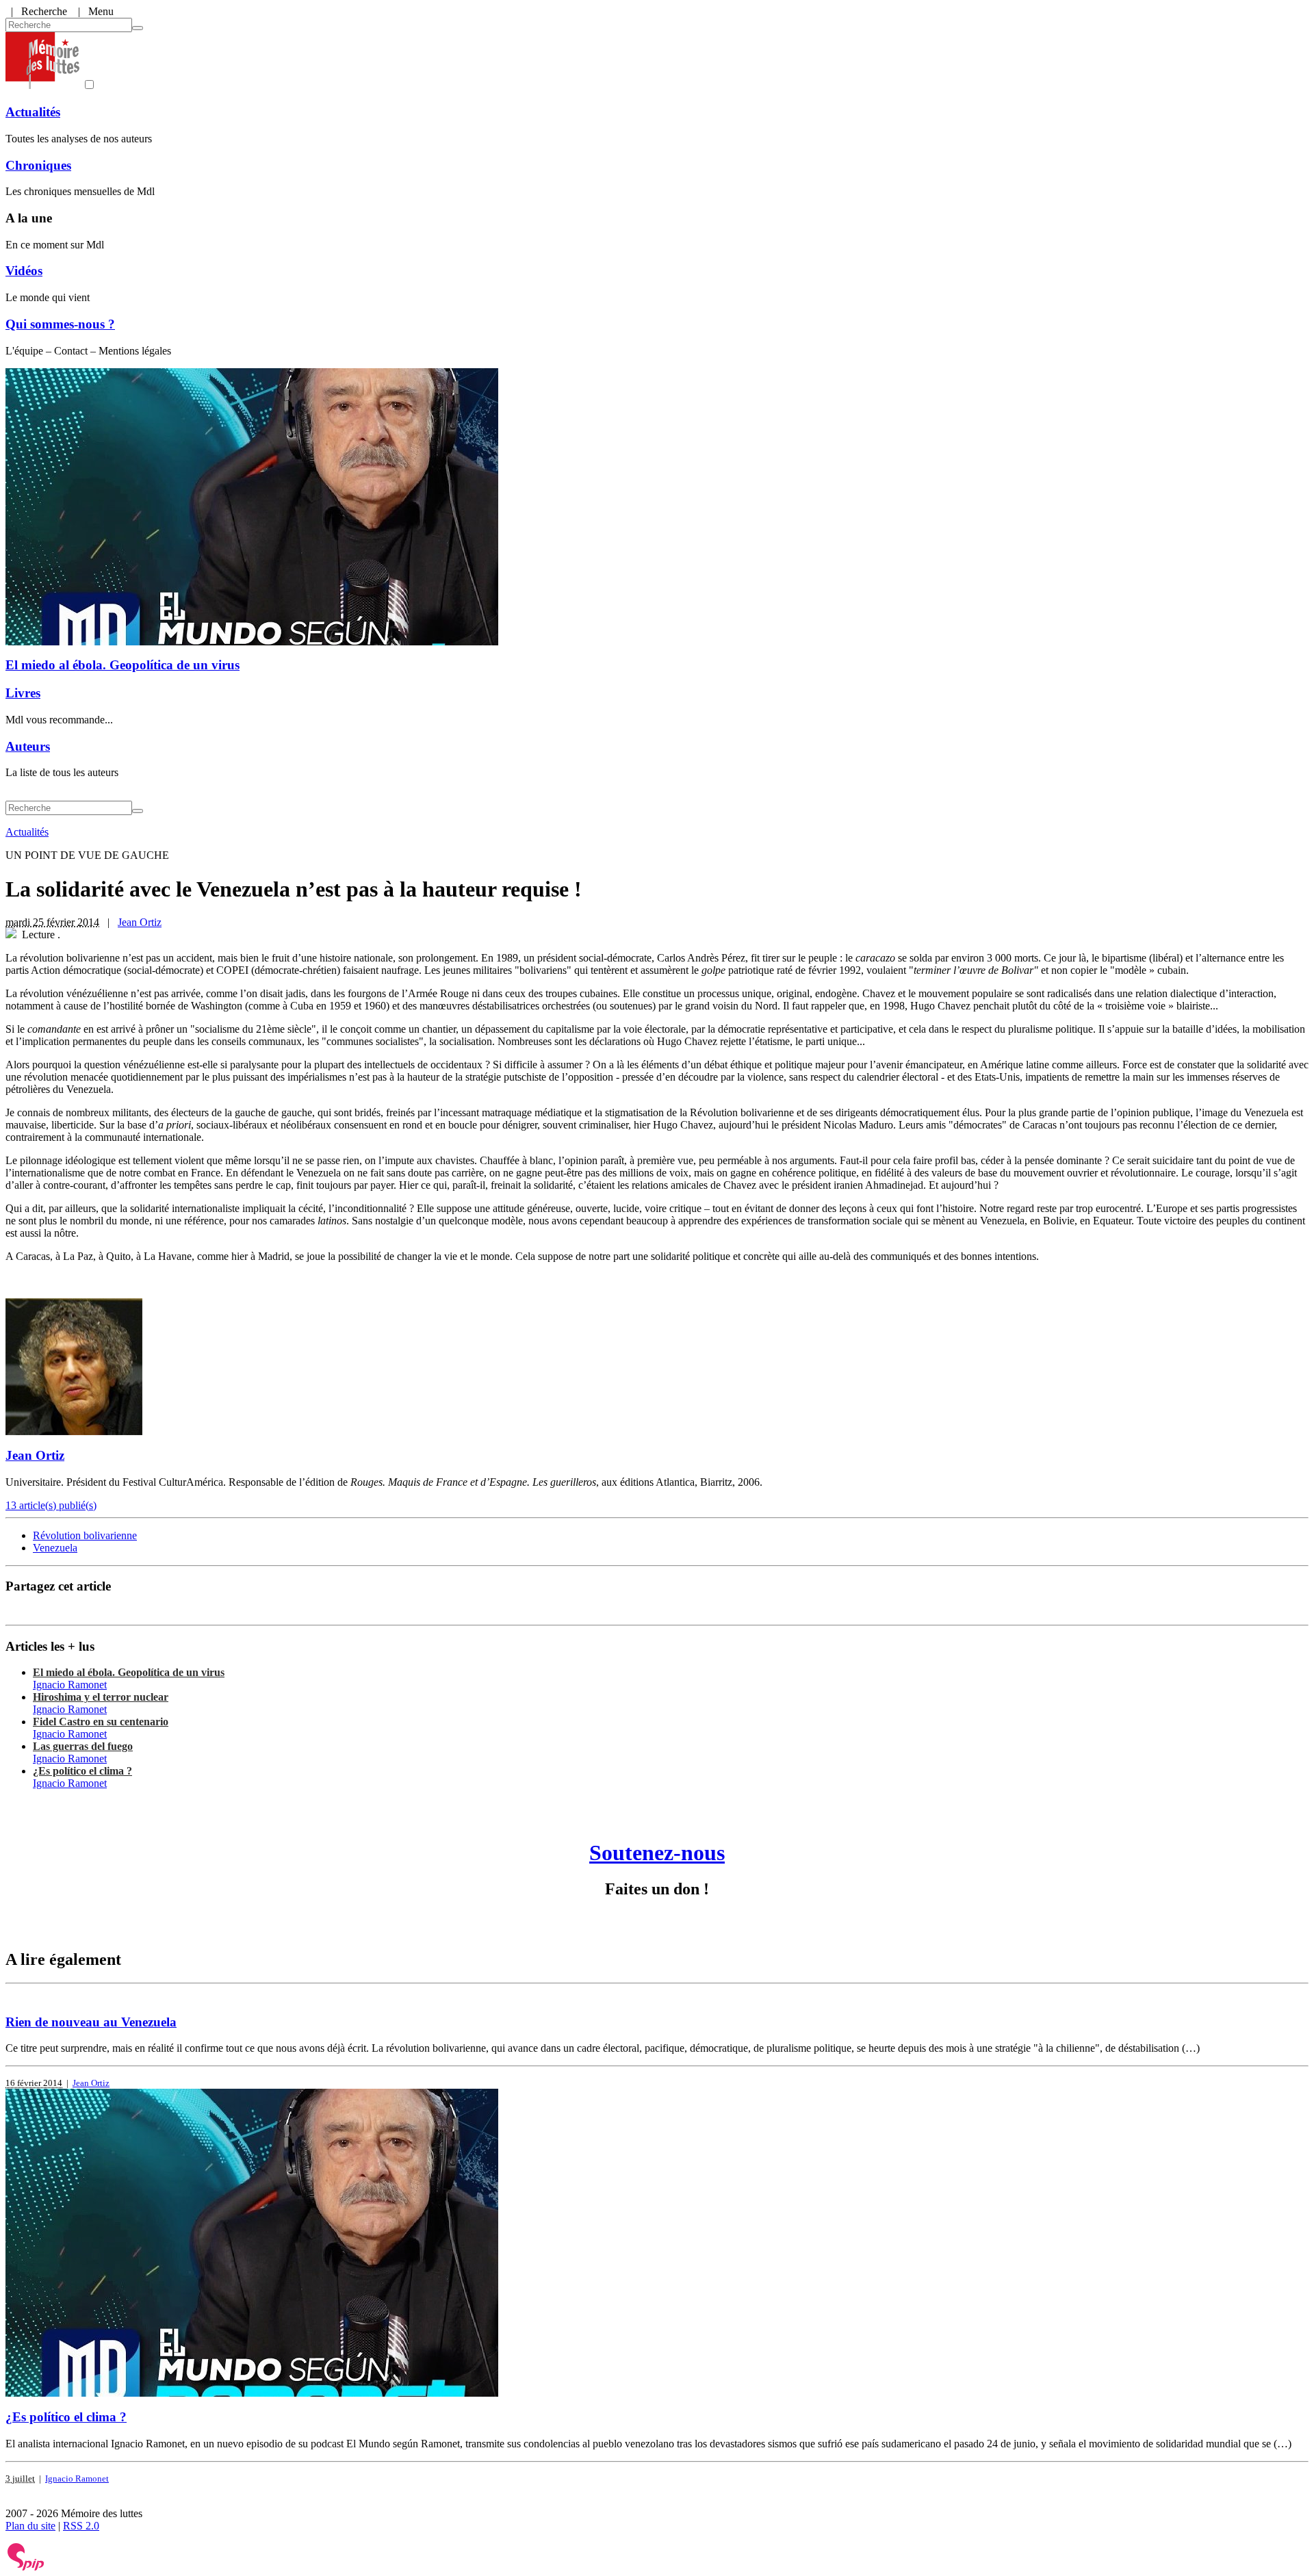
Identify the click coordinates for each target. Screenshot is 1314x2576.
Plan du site (30, 2526)
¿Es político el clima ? (82, 1771)
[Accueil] (42, 85)
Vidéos (24, 271)
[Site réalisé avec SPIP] (26, 2567)
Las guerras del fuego (83, 1746)
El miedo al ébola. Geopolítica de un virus (123, 665)
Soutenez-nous (657, 1853)
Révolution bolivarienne (85, 1535)
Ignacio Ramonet (70, 1685)
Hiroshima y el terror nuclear (101, 1697)
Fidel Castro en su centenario (101, 1722)
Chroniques (38, 165)
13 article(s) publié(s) (51, 1505)
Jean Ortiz (140, 922)
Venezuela (55, 1548)
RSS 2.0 (81, 2526)
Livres (23, 693)
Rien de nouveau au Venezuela (91, 2022)
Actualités (33, 112)
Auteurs (28, 746)
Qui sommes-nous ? (60, 324)
